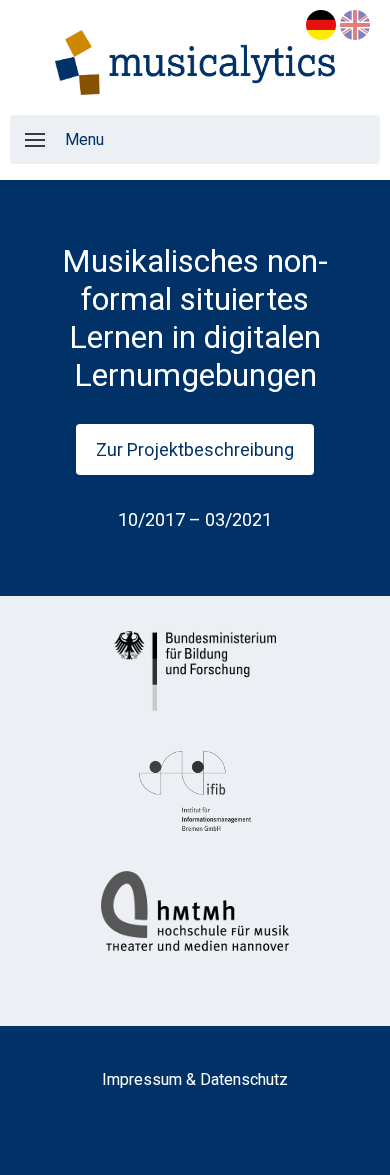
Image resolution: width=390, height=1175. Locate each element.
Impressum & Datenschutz (195, 1079)
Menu (84, 139)
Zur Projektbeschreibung (195, 449)
